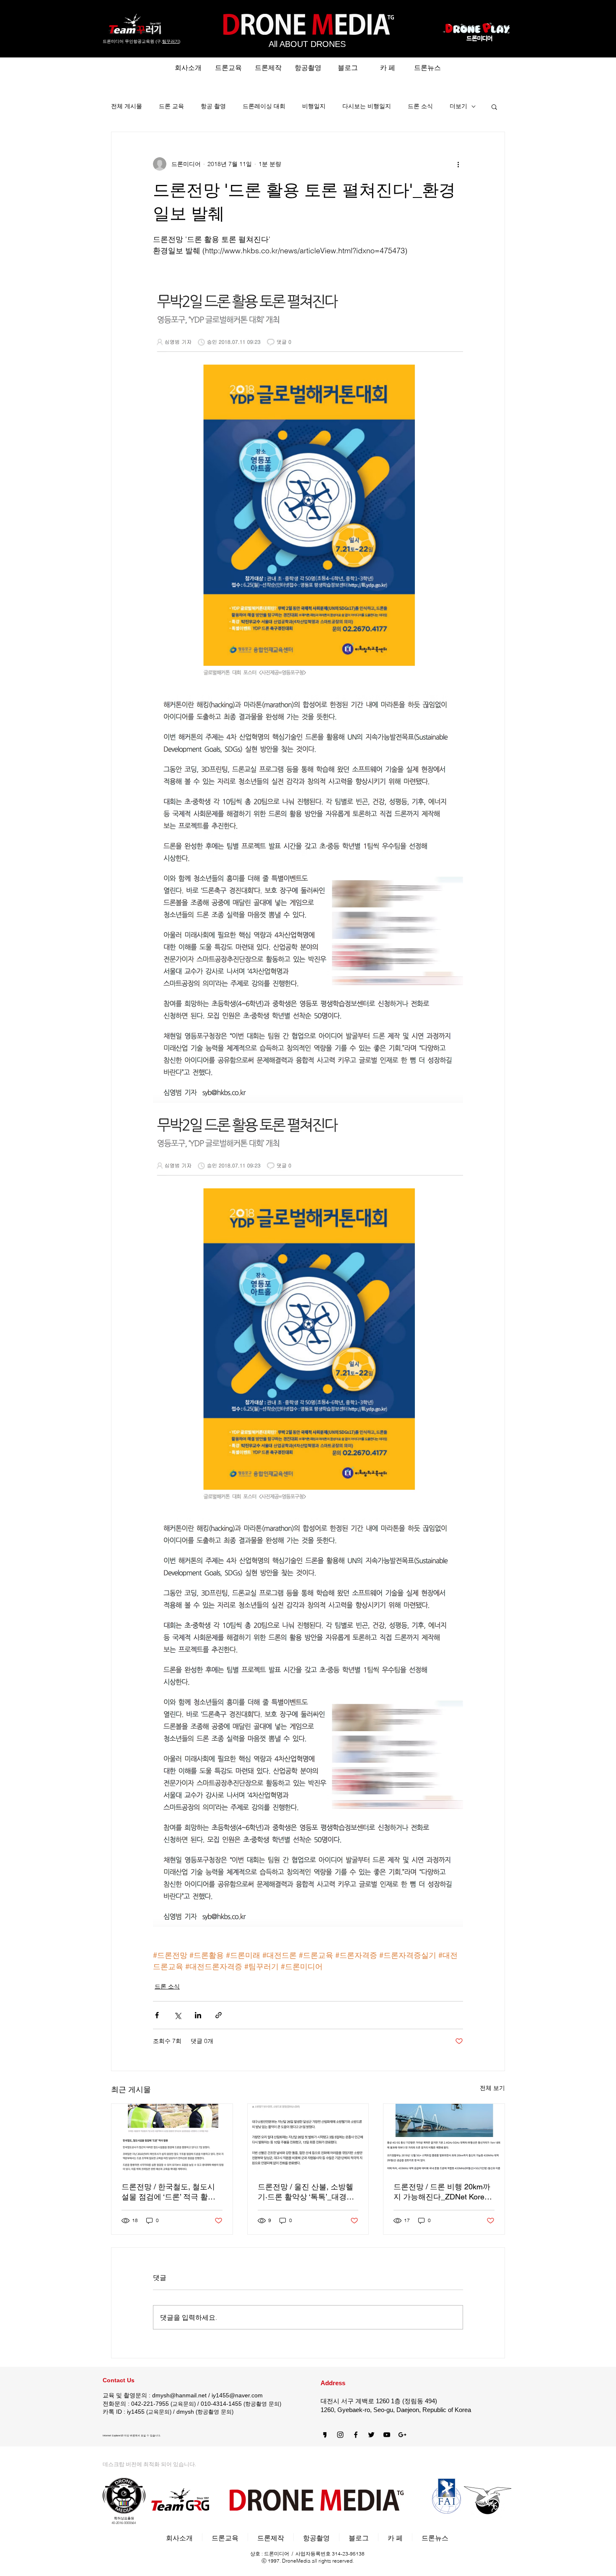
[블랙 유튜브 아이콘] (387, 2435)
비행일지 (314, 106)
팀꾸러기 (171, 41)
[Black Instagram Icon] (340, 2435)
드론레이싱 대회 (264, 106)
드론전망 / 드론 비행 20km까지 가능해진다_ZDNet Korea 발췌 (442, 2192)
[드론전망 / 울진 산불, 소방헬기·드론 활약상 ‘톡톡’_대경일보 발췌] (308, 2138)
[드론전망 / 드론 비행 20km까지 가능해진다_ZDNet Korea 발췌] (444, 2138)
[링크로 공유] (219, 2015)
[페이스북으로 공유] (157, 2015)
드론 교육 (171, 106)
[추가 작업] (458, 164)
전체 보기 (492, 2088)
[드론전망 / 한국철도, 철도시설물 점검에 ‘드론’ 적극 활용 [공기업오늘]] (172, 2138)
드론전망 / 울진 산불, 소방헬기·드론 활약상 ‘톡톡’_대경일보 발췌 (306, 2192)
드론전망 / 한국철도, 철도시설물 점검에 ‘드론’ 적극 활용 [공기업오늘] (168, 2192)
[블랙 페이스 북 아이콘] (356, 2435)
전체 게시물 (127, 106)
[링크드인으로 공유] (198, 2015)
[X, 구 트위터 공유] (177, 2015)
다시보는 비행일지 (367, 106)
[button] (494, 107)
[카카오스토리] (325, 2435)
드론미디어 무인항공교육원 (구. (132, 41)
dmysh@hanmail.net (179, 2395)
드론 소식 (420, 106)
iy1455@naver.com (237, 2395)
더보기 (458, 106)
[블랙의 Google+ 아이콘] (402, 2435)
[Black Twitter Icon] (371, 2435)
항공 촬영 (213, 106)
